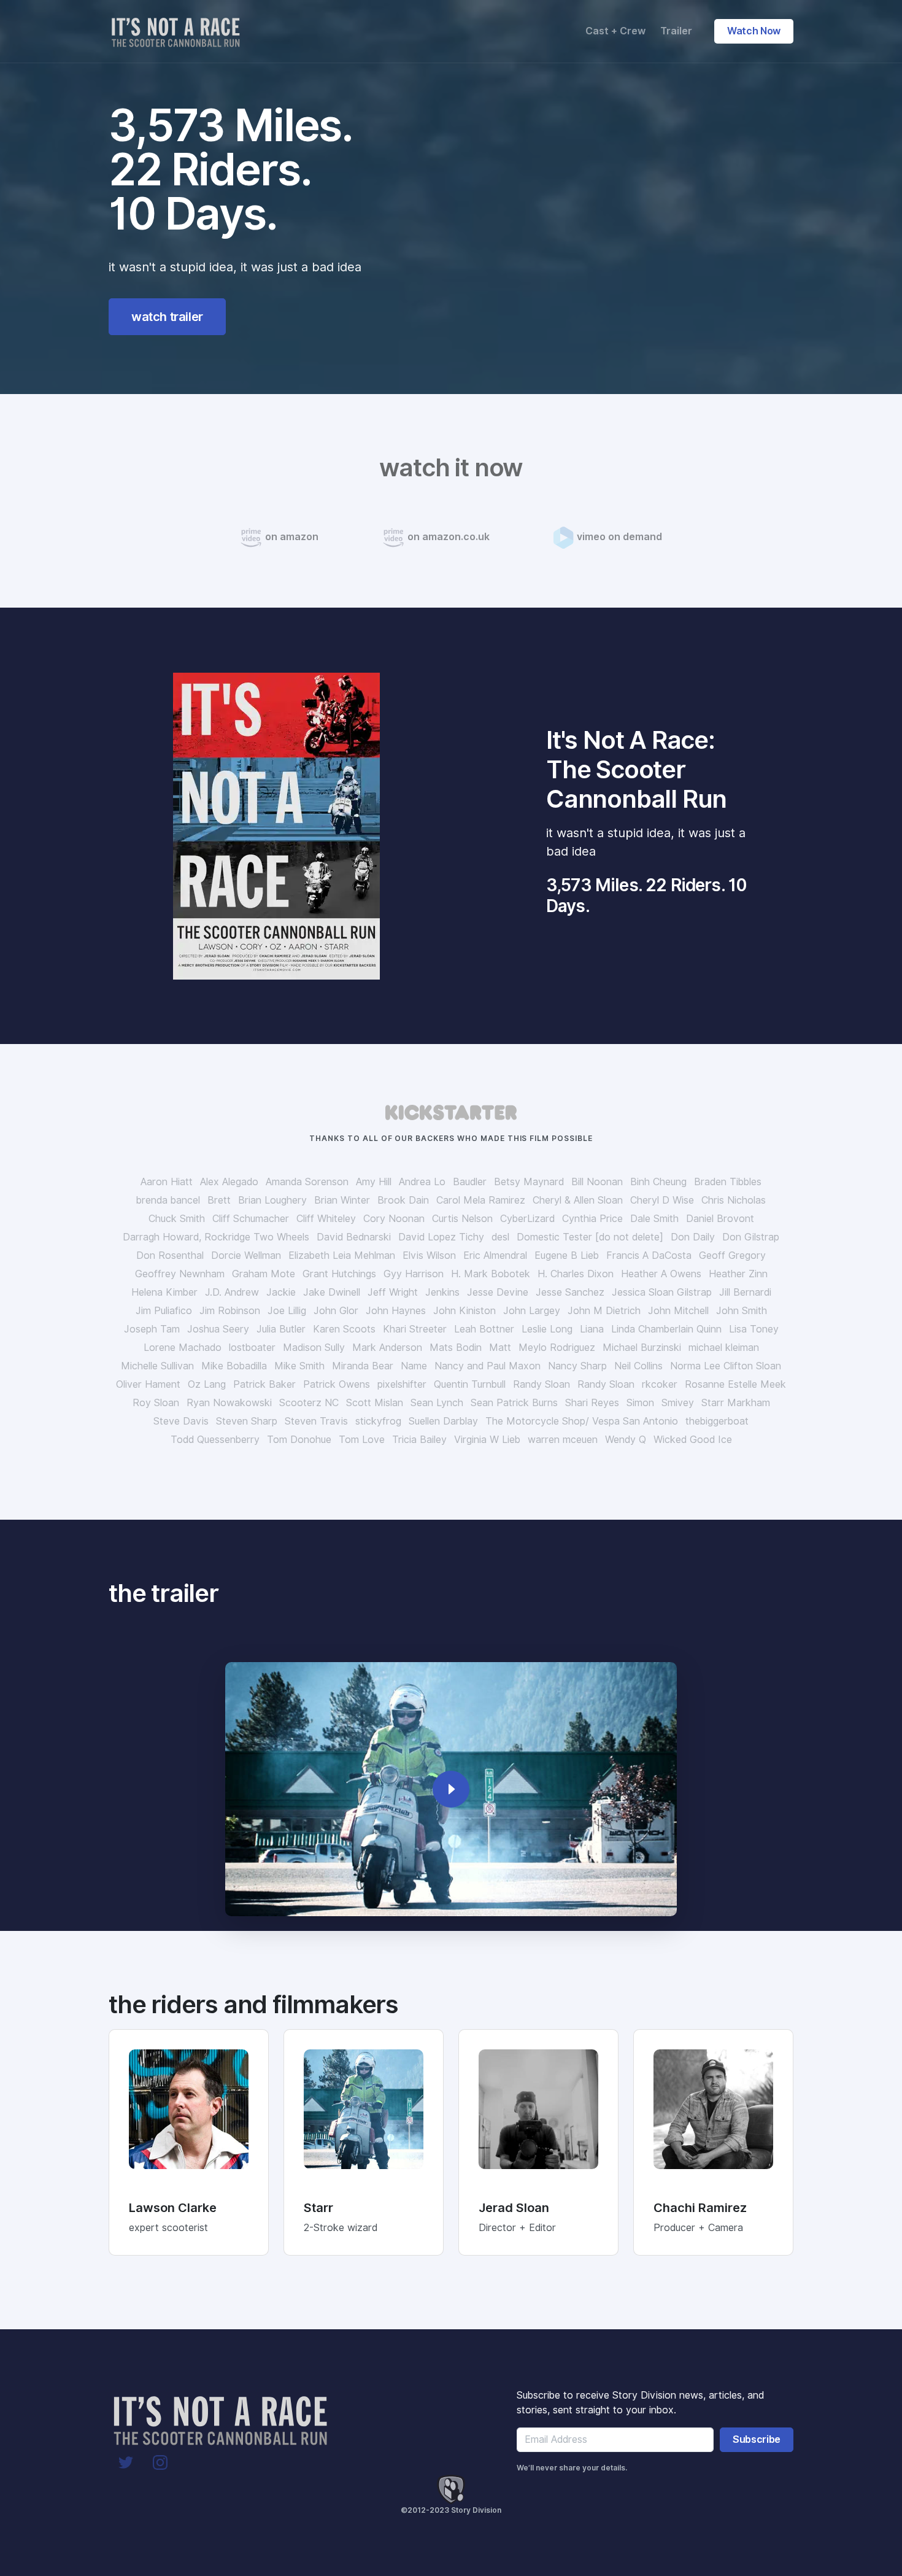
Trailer (676, 31)
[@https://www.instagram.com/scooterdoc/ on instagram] (160, 2462)
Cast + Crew (615, 31)
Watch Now (754, 31)
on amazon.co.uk (449, 537)
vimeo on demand (619, 537)
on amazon (292, 537)
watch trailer (167, 317)
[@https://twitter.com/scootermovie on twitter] (126, 2462)
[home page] (178, 31)
